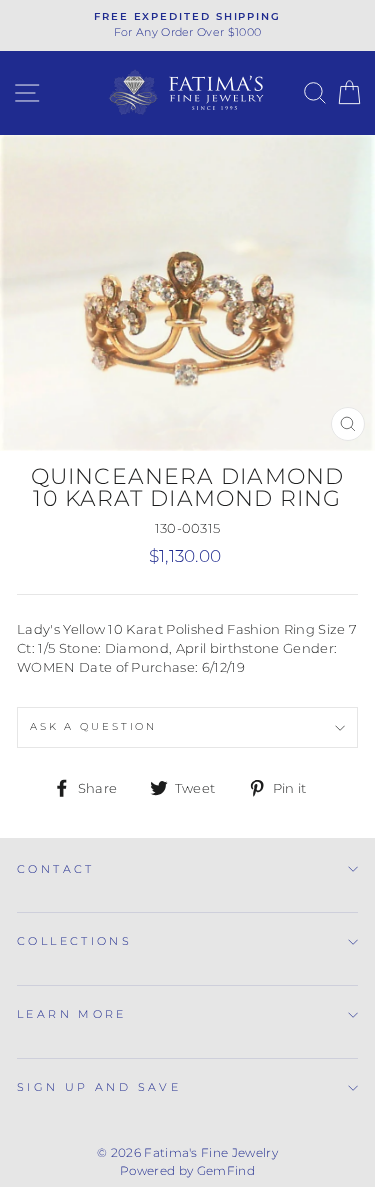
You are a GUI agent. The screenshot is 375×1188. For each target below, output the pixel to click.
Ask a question (93, 726)
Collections (74, 941)
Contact (56, 869)
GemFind (226, 1170)
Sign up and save (99, 1087)
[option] (187, 25)
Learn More (72, 1014)
